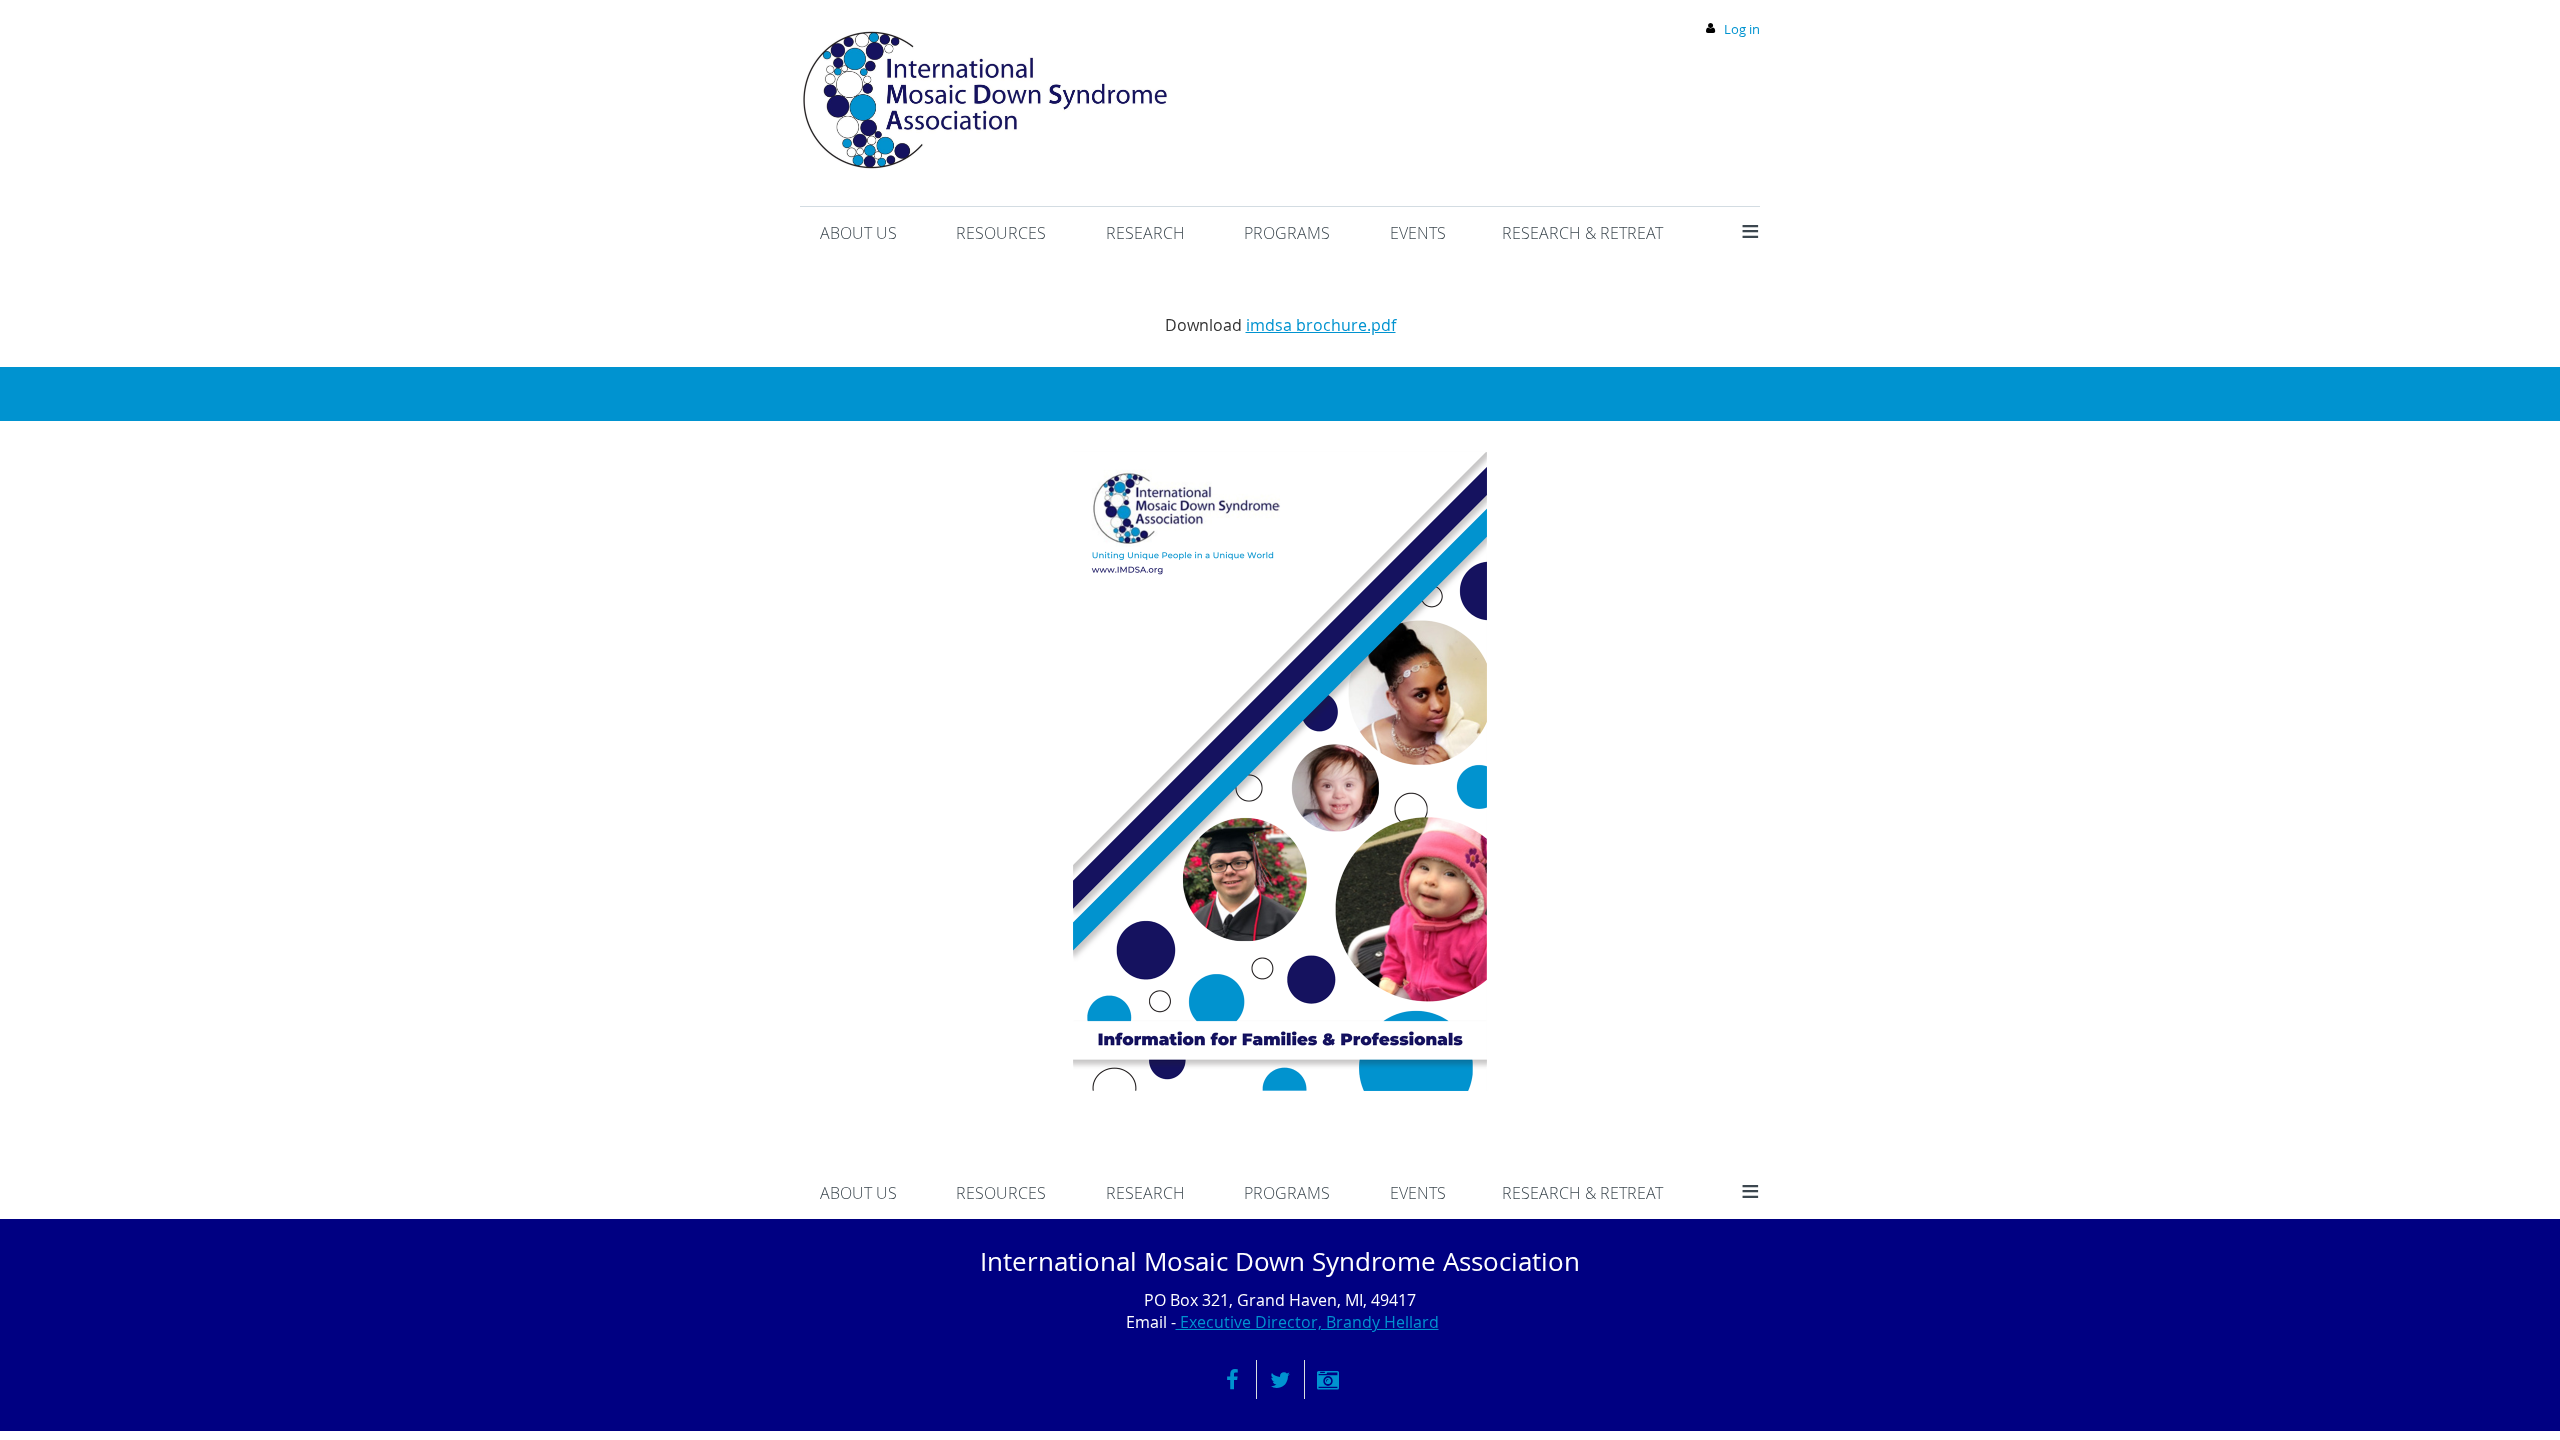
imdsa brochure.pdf (1321, 325)
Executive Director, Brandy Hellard (1307, 1322)
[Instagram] (1328, 1379)
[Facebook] (1232, 1379)
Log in (1742, 29)
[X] (1280, 1379)
